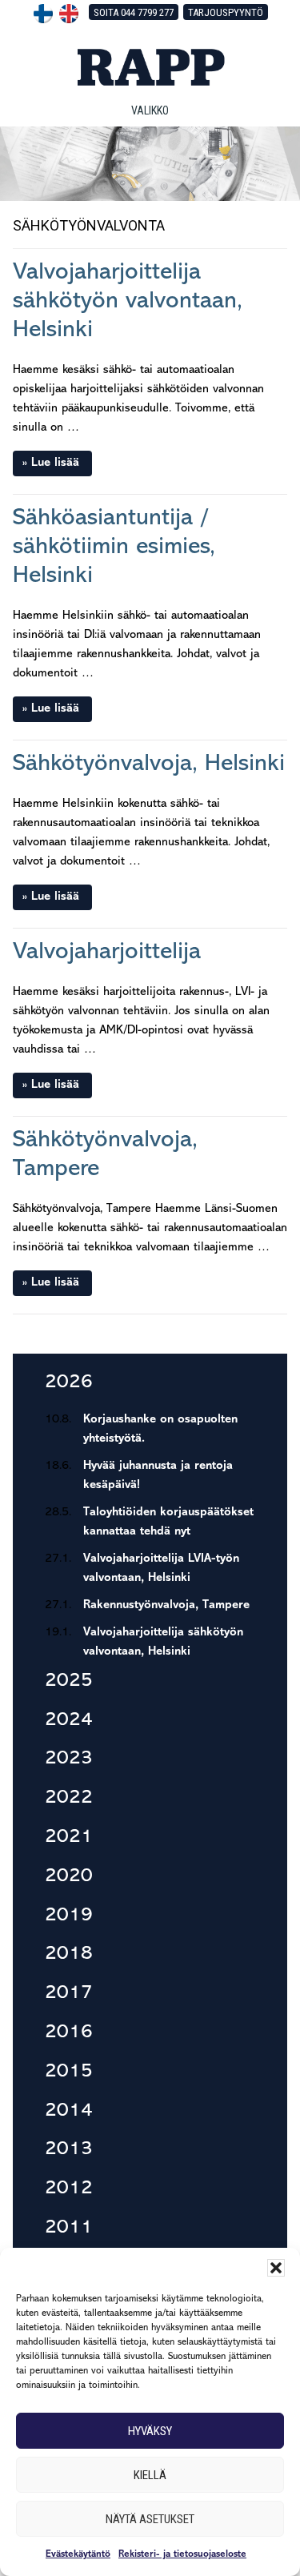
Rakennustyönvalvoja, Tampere (166, 1605)
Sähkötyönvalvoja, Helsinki (149, 764)
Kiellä (150, 2475)
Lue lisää (55, 463)
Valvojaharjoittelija (107, 952)
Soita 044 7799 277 (134, 12)
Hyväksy (150, 2431)
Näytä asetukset (150, 2519)
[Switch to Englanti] (69, 14)
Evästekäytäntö (78, 2554)
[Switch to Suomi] (43, 14)
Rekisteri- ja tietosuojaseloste (182, 2554)
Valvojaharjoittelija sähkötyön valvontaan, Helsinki (128, 301)
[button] (276, 2268)
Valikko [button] (150, 110)
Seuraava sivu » (239, 1341)
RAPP (150, 67)
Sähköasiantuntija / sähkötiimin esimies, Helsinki (114, 547)
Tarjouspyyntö (226, 12)
